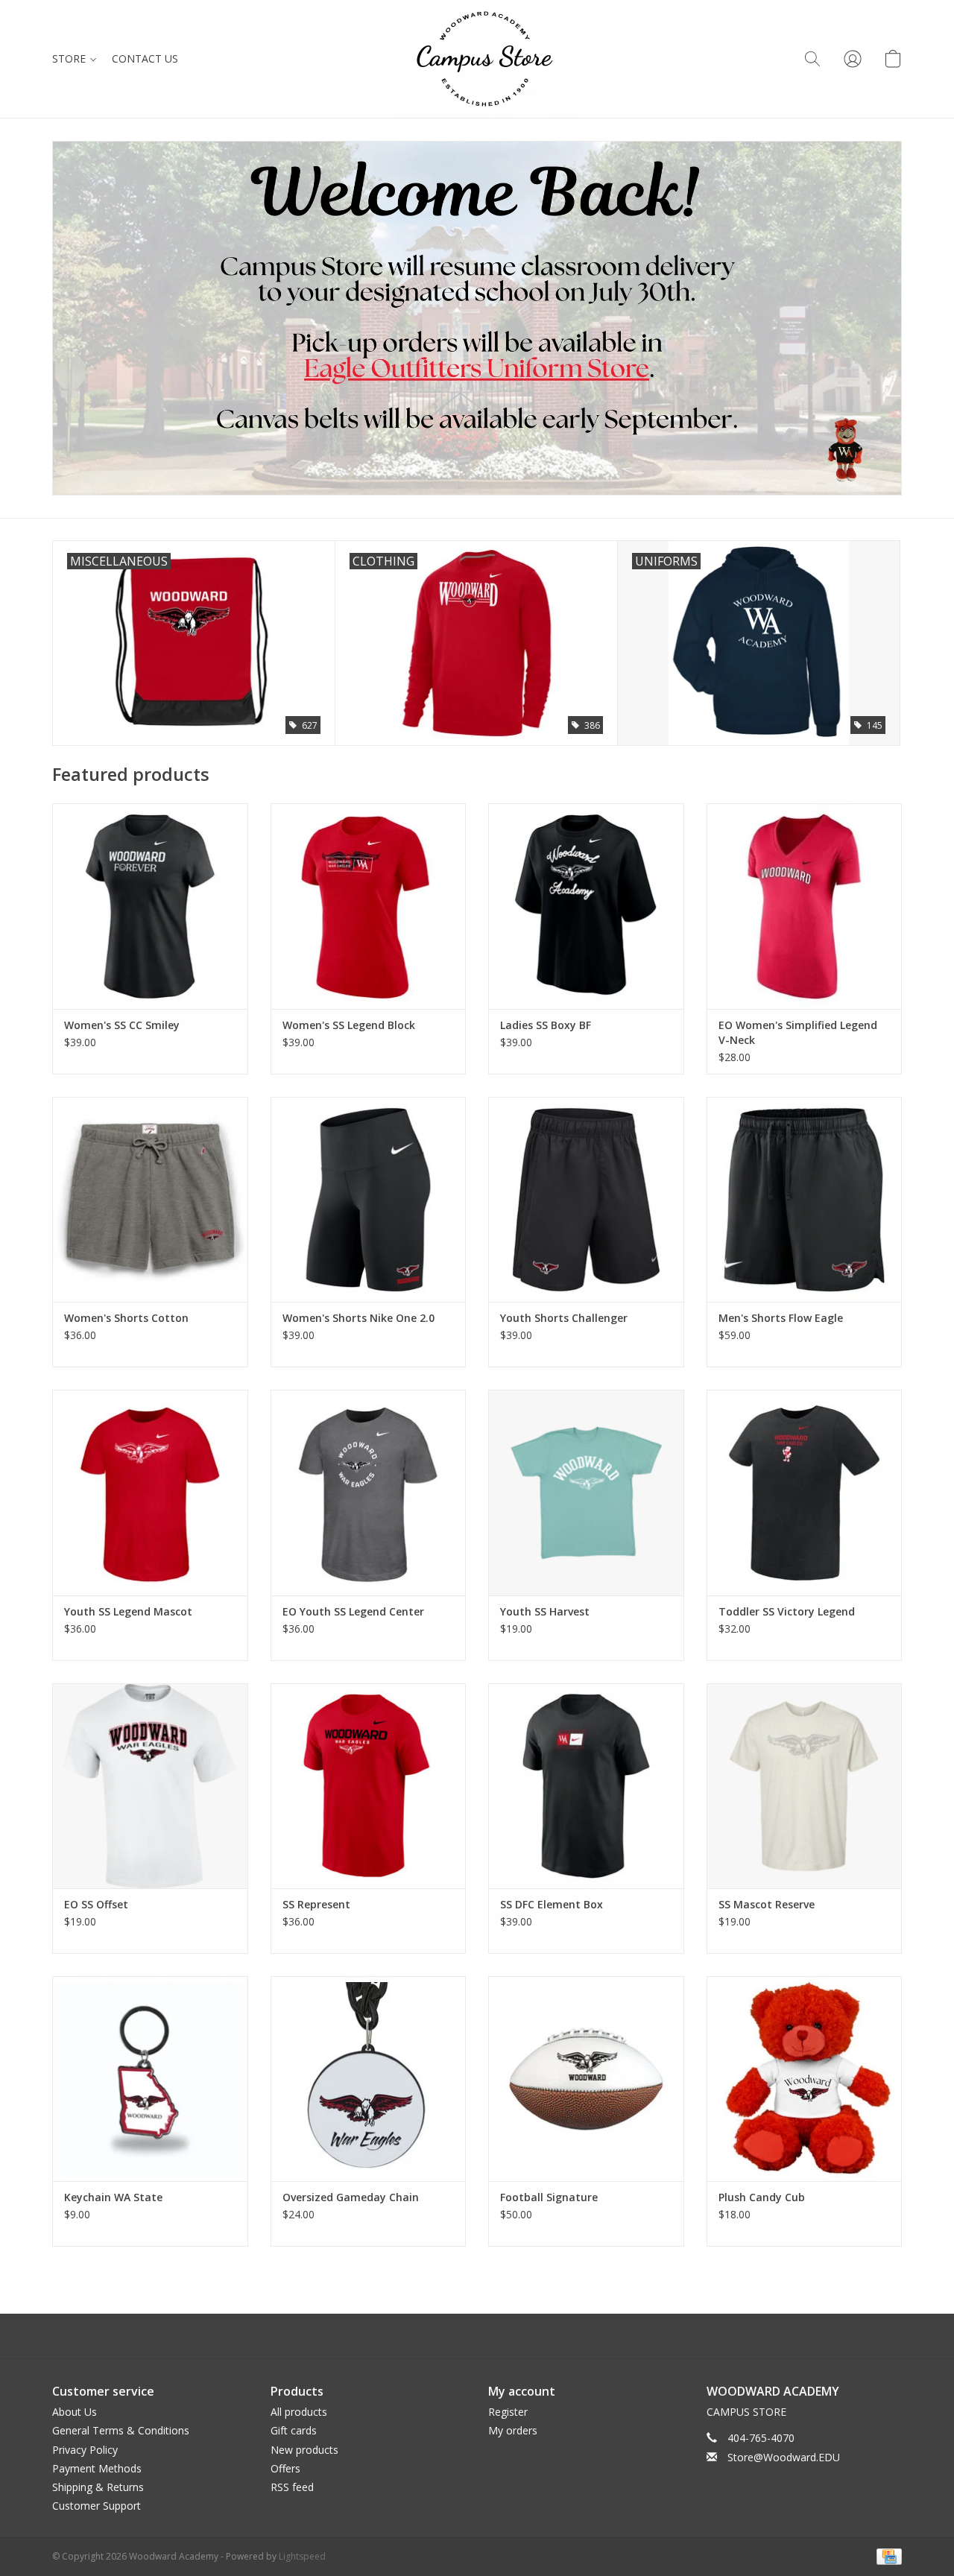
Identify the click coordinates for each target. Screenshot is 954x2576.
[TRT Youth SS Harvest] (586, 1492)
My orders (513, 2430)
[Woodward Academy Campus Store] (485, 59)
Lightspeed (302, 2556)
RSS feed (292, 2487)
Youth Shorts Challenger (564, 1318)
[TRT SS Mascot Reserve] (805, 1786)
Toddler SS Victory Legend (787, 1611)
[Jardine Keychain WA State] (150, 2079)
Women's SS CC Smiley (122, 1025)
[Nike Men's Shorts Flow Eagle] (805, 1199)
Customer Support (97, 2506)
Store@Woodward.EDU (784, 2457)
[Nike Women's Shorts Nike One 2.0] (369, 1199)
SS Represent (316, 1904)
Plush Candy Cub (762, 2197)
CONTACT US (145, 58)
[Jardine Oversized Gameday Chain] (369, 2079)
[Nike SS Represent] (369, 1786)
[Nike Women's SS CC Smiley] (150, 906)
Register (508, 2412)
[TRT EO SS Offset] (150, 1786)
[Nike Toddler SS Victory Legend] (805, 1492)
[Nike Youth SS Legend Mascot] (150, 1492)
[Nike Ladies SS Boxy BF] (586, 906)
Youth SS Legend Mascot (128, 1611)
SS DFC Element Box (552, 1904)
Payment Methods (97, 2468)
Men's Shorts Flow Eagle (781, 1318)
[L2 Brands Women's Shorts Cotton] (150, 1199)
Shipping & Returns (98, 2487)
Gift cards (294, 2430)
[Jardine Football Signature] (586, 2079)
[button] (812, 59)
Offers (285, 2468)
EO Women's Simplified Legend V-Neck (798, 1032)
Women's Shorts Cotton (126, 1318)
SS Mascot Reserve (767, 1904)
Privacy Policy (85, 2450)
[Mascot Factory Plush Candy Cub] (805, 2079)
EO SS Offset (96, 1904)
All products (299, 2412)
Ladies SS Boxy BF (546, 1025)
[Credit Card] (887, 2556)
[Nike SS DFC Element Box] (586, 1786)
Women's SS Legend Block (349, 1025)
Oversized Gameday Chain (351, 2197)
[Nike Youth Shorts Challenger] (586, 1199)
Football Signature (549, 2197)
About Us (75, 2412)
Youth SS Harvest (545, 1611)
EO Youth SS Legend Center (353, 1611)
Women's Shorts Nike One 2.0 (358, 1318)
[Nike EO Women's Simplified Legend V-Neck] (805, 906)
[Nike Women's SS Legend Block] (369, 906)
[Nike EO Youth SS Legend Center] (369, 1492)
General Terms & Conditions (121, 2430)
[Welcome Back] (477, 318)
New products (304, 2450)
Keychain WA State (113, 2197)
